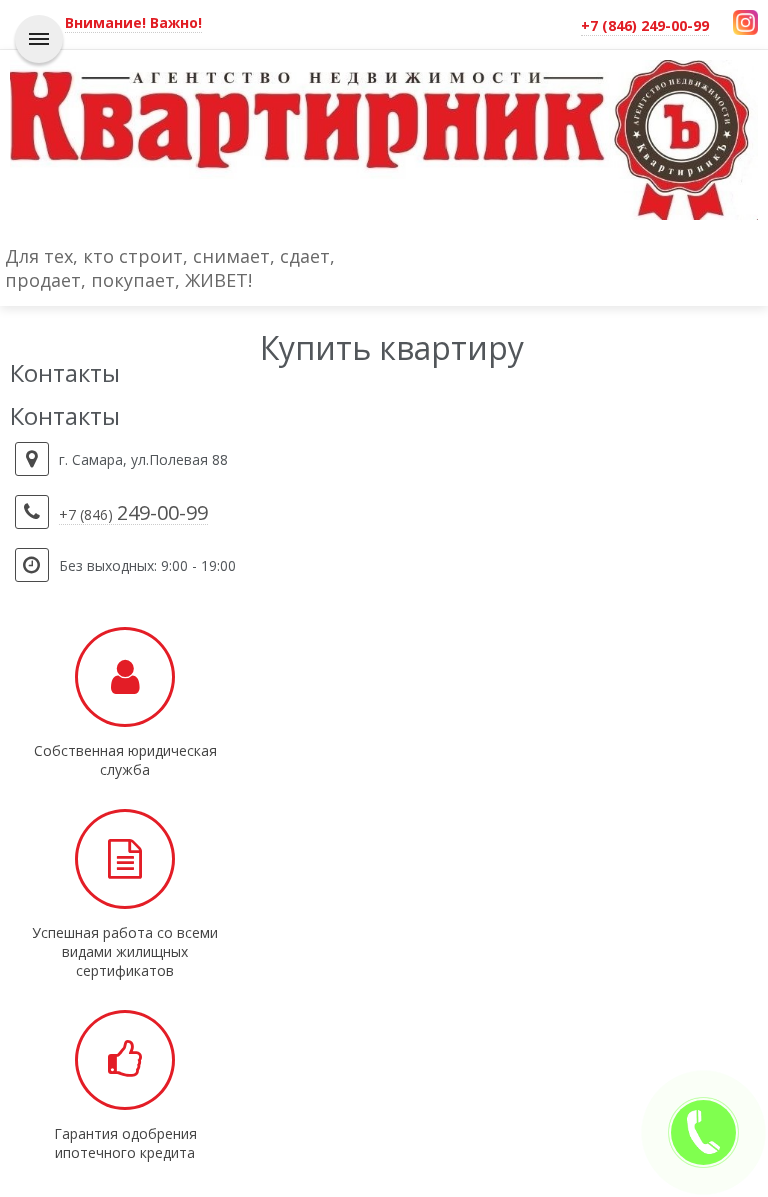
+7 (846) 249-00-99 (645, 25)
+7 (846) (133, 515)
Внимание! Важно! (133, 22)
